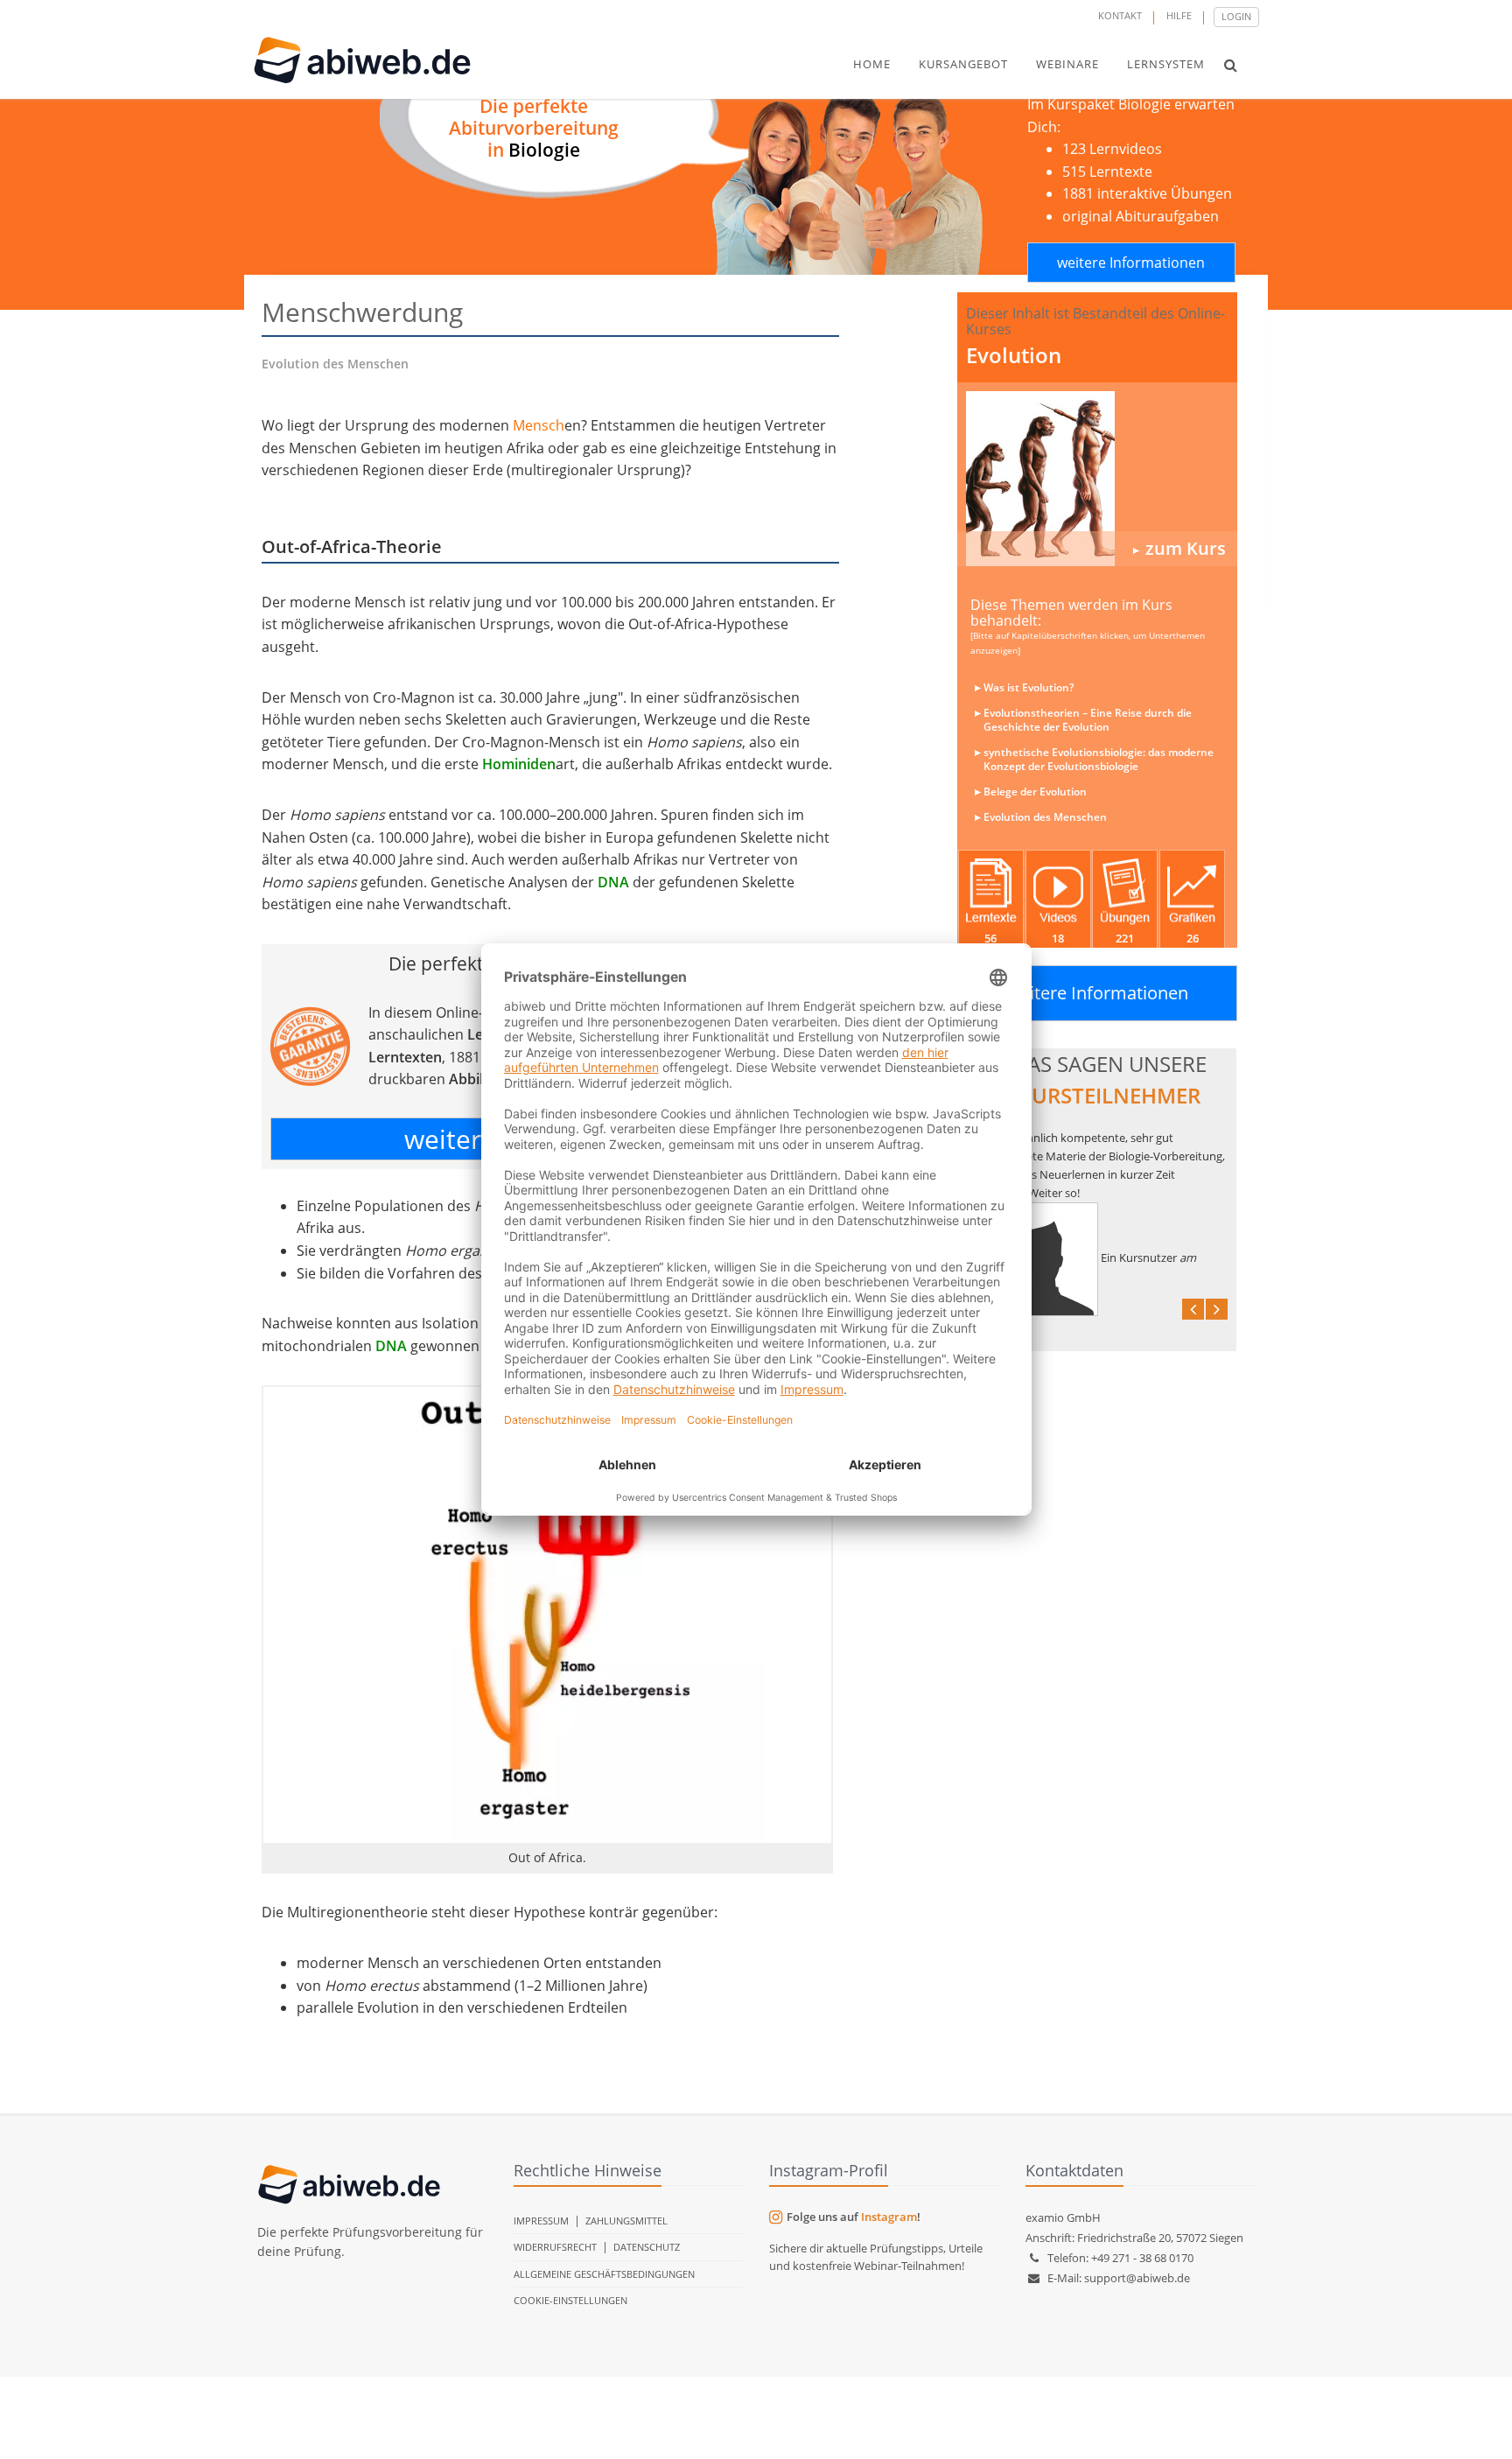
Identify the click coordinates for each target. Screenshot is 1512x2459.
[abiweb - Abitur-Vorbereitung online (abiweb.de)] (1097, 479)
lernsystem (1166, 64)
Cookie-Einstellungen (570, 2300)
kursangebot (963, 64)
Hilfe (1179, 15)
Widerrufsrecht (555, 2247)
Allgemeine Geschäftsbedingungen (604, 2274)
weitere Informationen (1131, 263)
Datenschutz (647, 2247)
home (872, 64)
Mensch (539, 425)
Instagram (889, 2217)
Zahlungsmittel (626, 2221)
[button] (1231, 65)
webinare (1067, 64)
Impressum (541, 2221)
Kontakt (1120, 15)
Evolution (1014, 355)
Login (1236, 16)
